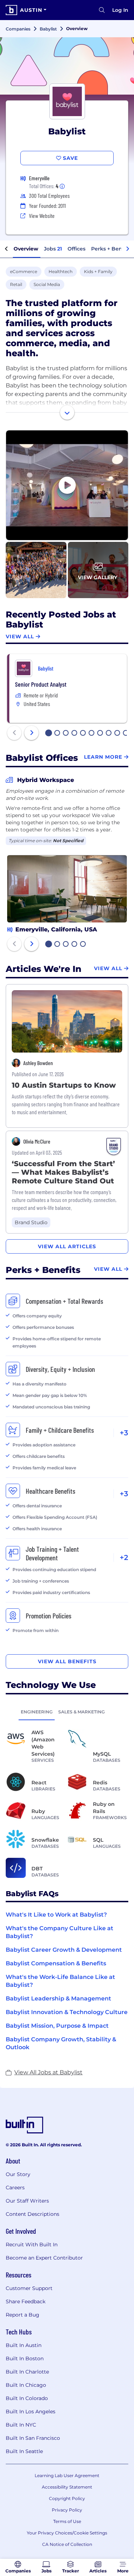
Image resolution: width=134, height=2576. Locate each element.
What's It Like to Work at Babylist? (56, 1915)
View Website (42, 216)
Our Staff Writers (27, 2201)
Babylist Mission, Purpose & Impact (57, 2026)
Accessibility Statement (67, 2487)
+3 (124, 1433)
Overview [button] (26, 249)
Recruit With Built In (32, 2245)
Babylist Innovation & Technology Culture (67, 2012)
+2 (124, 1557)
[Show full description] (67, 412)
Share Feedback (26, 2301)
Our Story (18, 2174)
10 (126, 734)
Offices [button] (76, 249)
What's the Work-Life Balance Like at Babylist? (60, 1981)
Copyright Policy (67, 2498)
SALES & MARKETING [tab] (81, 1712)
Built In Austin (24, 2345)
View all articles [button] (67, 1246)
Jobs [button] (53, 249)
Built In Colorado (27, 2398)
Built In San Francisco (33, 2438)
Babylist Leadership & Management (58, 1998)
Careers (15, 2188)
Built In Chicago (26, 2385)
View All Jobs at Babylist (48, 2072)
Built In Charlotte (27, 2372)
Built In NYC (21, 2425)
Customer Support (29, 2288)
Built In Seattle (24, 2451)
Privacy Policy (67, 2510)
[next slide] (31, 733)
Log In (120, 10)
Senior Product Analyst (41, 684)
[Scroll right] (128, 249)
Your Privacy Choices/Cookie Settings (67, 2533)
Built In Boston (25, 2358)
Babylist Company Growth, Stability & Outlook (61, 2043)
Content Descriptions (33, 2214)
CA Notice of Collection (67, 2544)
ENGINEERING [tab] (37, 1712)
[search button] (102, 10)
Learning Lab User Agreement (67, 2475)
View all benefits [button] (67, 1661)
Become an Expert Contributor (44, 2258)
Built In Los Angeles (31, 2412)
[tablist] (67, 1712)
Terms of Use (67, 2521)
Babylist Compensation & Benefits (56, 1963)
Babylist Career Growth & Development (64, 1950)
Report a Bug (23, 2315)
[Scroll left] (6, 249)
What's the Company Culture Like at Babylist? (59, 1932)
